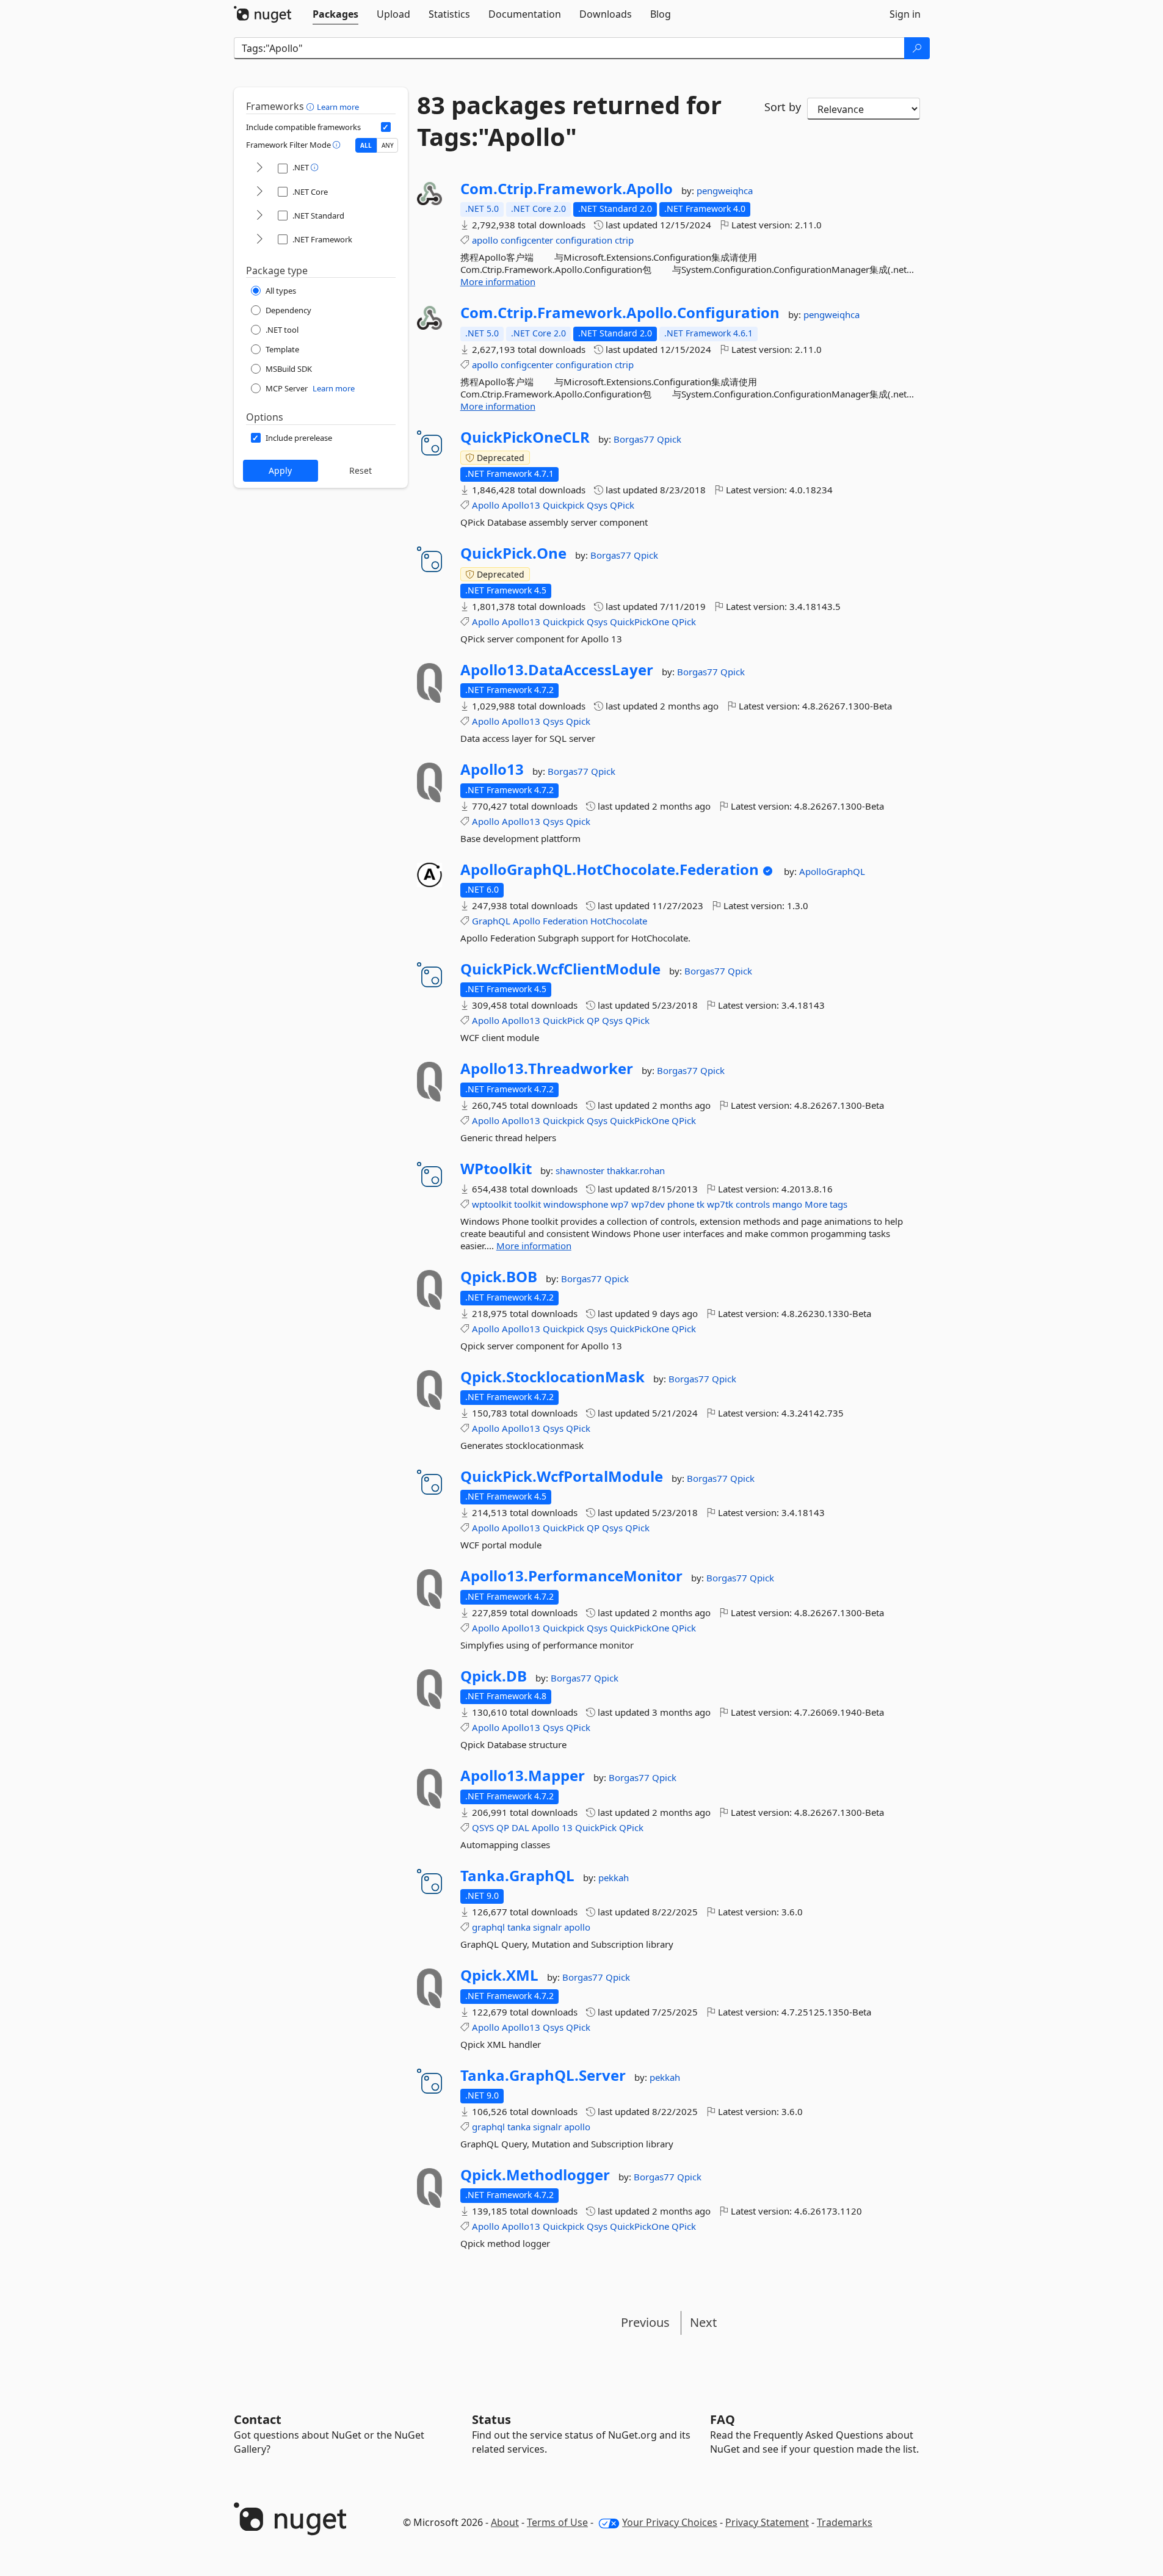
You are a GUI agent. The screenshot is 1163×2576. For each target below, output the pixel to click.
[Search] (917, 48)
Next (703, 2322)
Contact (258, 2419)
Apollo (486, 505)
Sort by (783, 107)
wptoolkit (492, 1204)
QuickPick (563, 1020)
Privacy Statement (767, 2522)
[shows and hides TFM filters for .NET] (259, 168)
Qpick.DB (494, 1676)
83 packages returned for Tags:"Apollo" (569, 121)
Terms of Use (557, 2522)
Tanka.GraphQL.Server (543, 2075)
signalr (547, 1927)
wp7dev (648, 1204)
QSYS (483, 1827)
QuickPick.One (513, 553)
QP (593, 1020)
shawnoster (581, 1170)
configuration (584, 240)
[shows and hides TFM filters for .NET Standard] (259, 216)
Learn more (338, 107)
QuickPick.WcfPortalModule (562, 1476)
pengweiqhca (725, 190)
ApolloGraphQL (832, 871)
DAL (520, 1827)
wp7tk (720, 1204)
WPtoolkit (496, 1169)
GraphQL (491, 921)
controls (753, 1204)
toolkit (527, 1204)
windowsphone (576, 1204)
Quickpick (563, 505)
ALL (366, 145)
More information (498, 281)
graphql (488, 1927)
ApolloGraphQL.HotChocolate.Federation (610, 869)
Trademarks (845, 2522)
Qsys (597, 505)
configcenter (527, 240)
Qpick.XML (499, 1975)
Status (491, 2419)
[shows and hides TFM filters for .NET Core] (259, 192)
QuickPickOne (639, 622)
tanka (519, 1927)
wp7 (620, 1204)
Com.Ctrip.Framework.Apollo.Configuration (620, 313)
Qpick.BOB (499, 1277)
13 (567, 1827)
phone (681, 1204)
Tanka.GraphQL (517, 1876)
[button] (312, 106)
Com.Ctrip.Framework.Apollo (567, 189)
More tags (826, 1204)
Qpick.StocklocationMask (553, 1377)
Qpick (669, 439)
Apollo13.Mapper (523, 1776)
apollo (485, 240)
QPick (622, 505)
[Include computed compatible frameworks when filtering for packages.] (386, 127)
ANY (388, 145)
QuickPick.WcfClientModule (560, 969)
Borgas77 (635, 439)
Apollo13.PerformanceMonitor (571, 1576)
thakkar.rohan (636, 1170)
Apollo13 (521, 505)
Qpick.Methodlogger (535, 2175)
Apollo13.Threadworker (547, 1068)
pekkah (614, 1878)
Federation (565, 921)
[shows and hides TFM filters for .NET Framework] (259, 240)
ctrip (624, 240)
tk (701, 1204)
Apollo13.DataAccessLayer (557, 670)
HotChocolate (619, 921)
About (505, 2522)
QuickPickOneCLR (525, 437)
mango (787, 1204)
